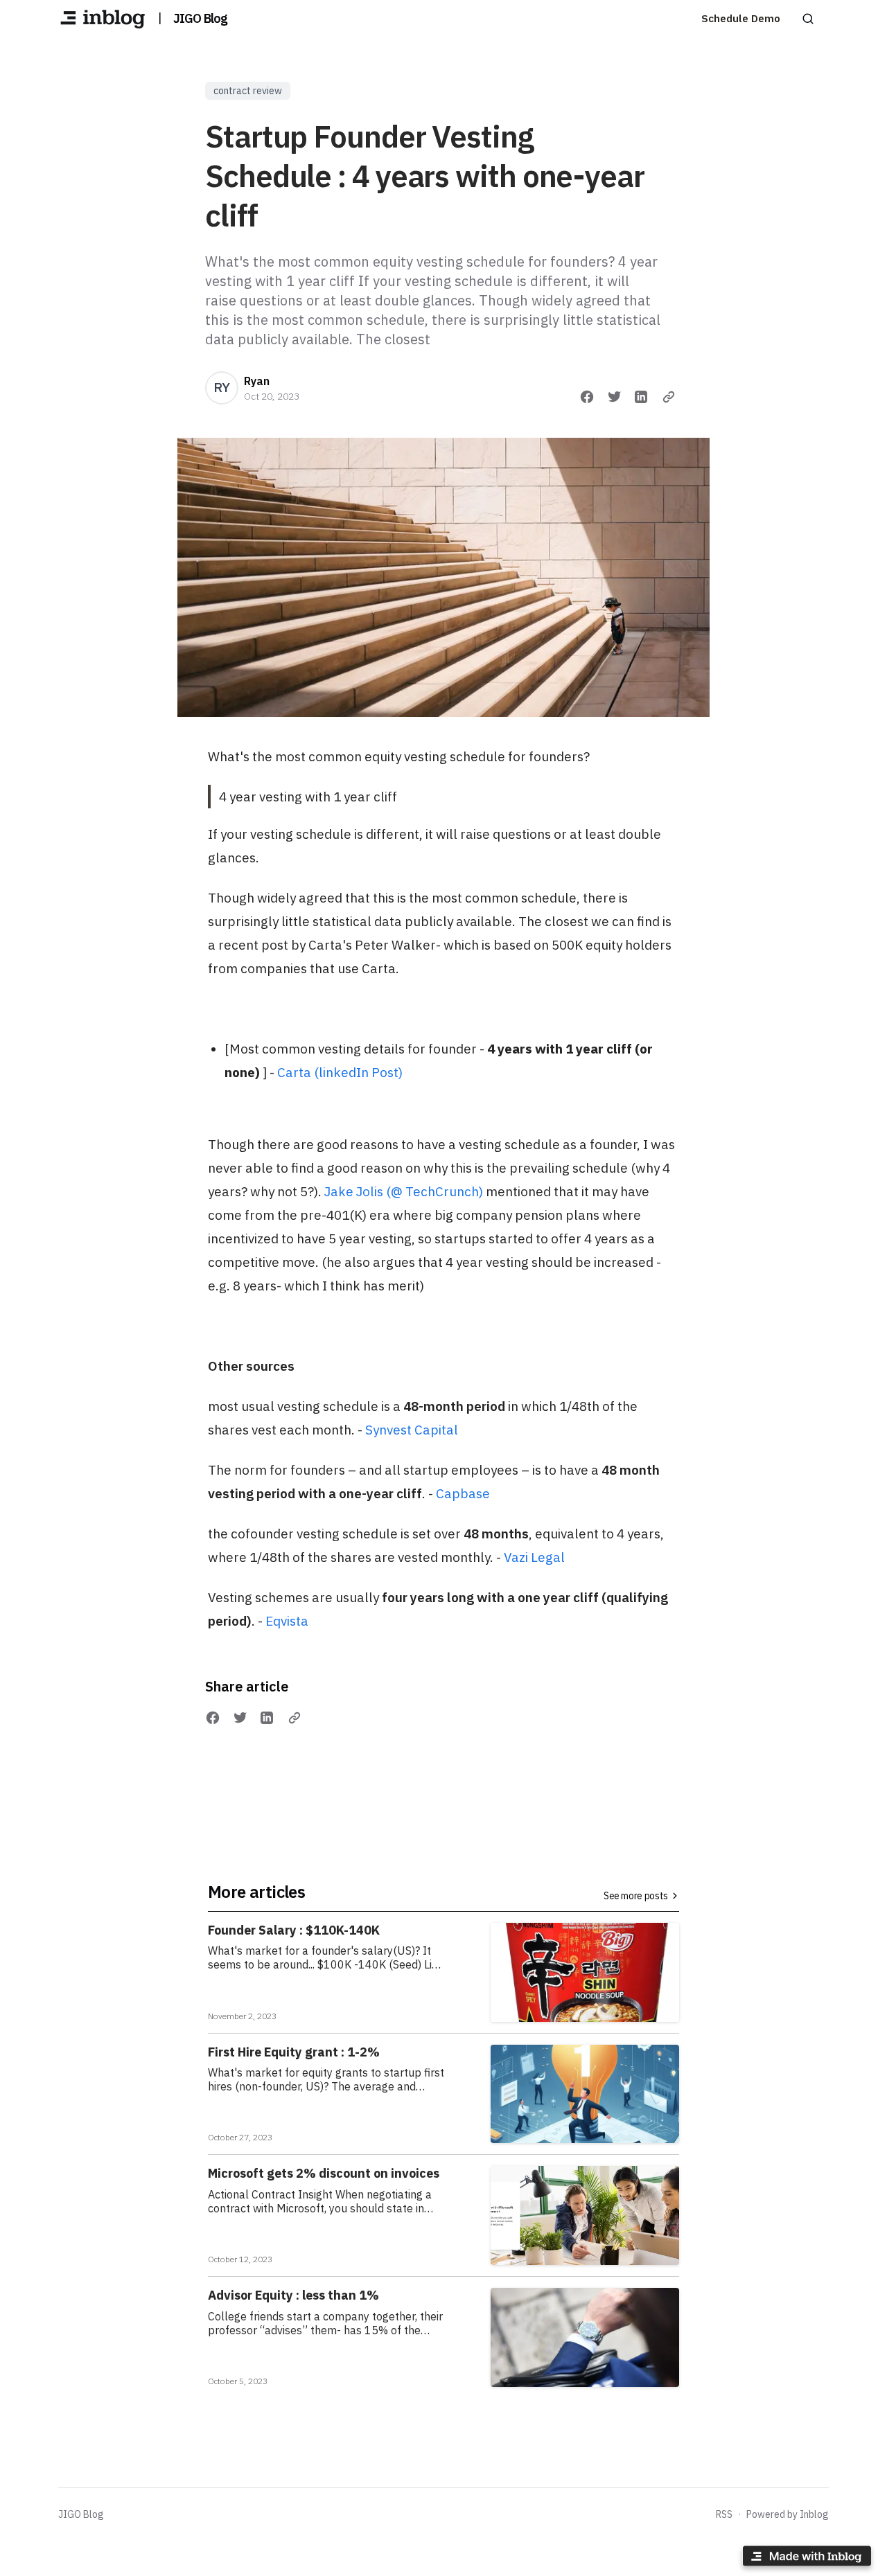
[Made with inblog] (807, 2558)
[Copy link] (669, 397)
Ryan (257, 381)
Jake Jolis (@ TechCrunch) (404, 1191)
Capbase (463, 1493)
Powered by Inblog (788, 2514)
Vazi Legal (534, 1557)
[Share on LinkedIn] (641, 397)
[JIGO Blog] (103, 19)
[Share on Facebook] (587, 397)
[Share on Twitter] (615, 397)
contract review (248, 91)
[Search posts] (808, 19)
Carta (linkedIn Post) (340, 1072)
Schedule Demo (741, 18)
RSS (724, 2514)
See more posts (636, 1896)
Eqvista (287, 1621)
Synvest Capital (412, 1430)
